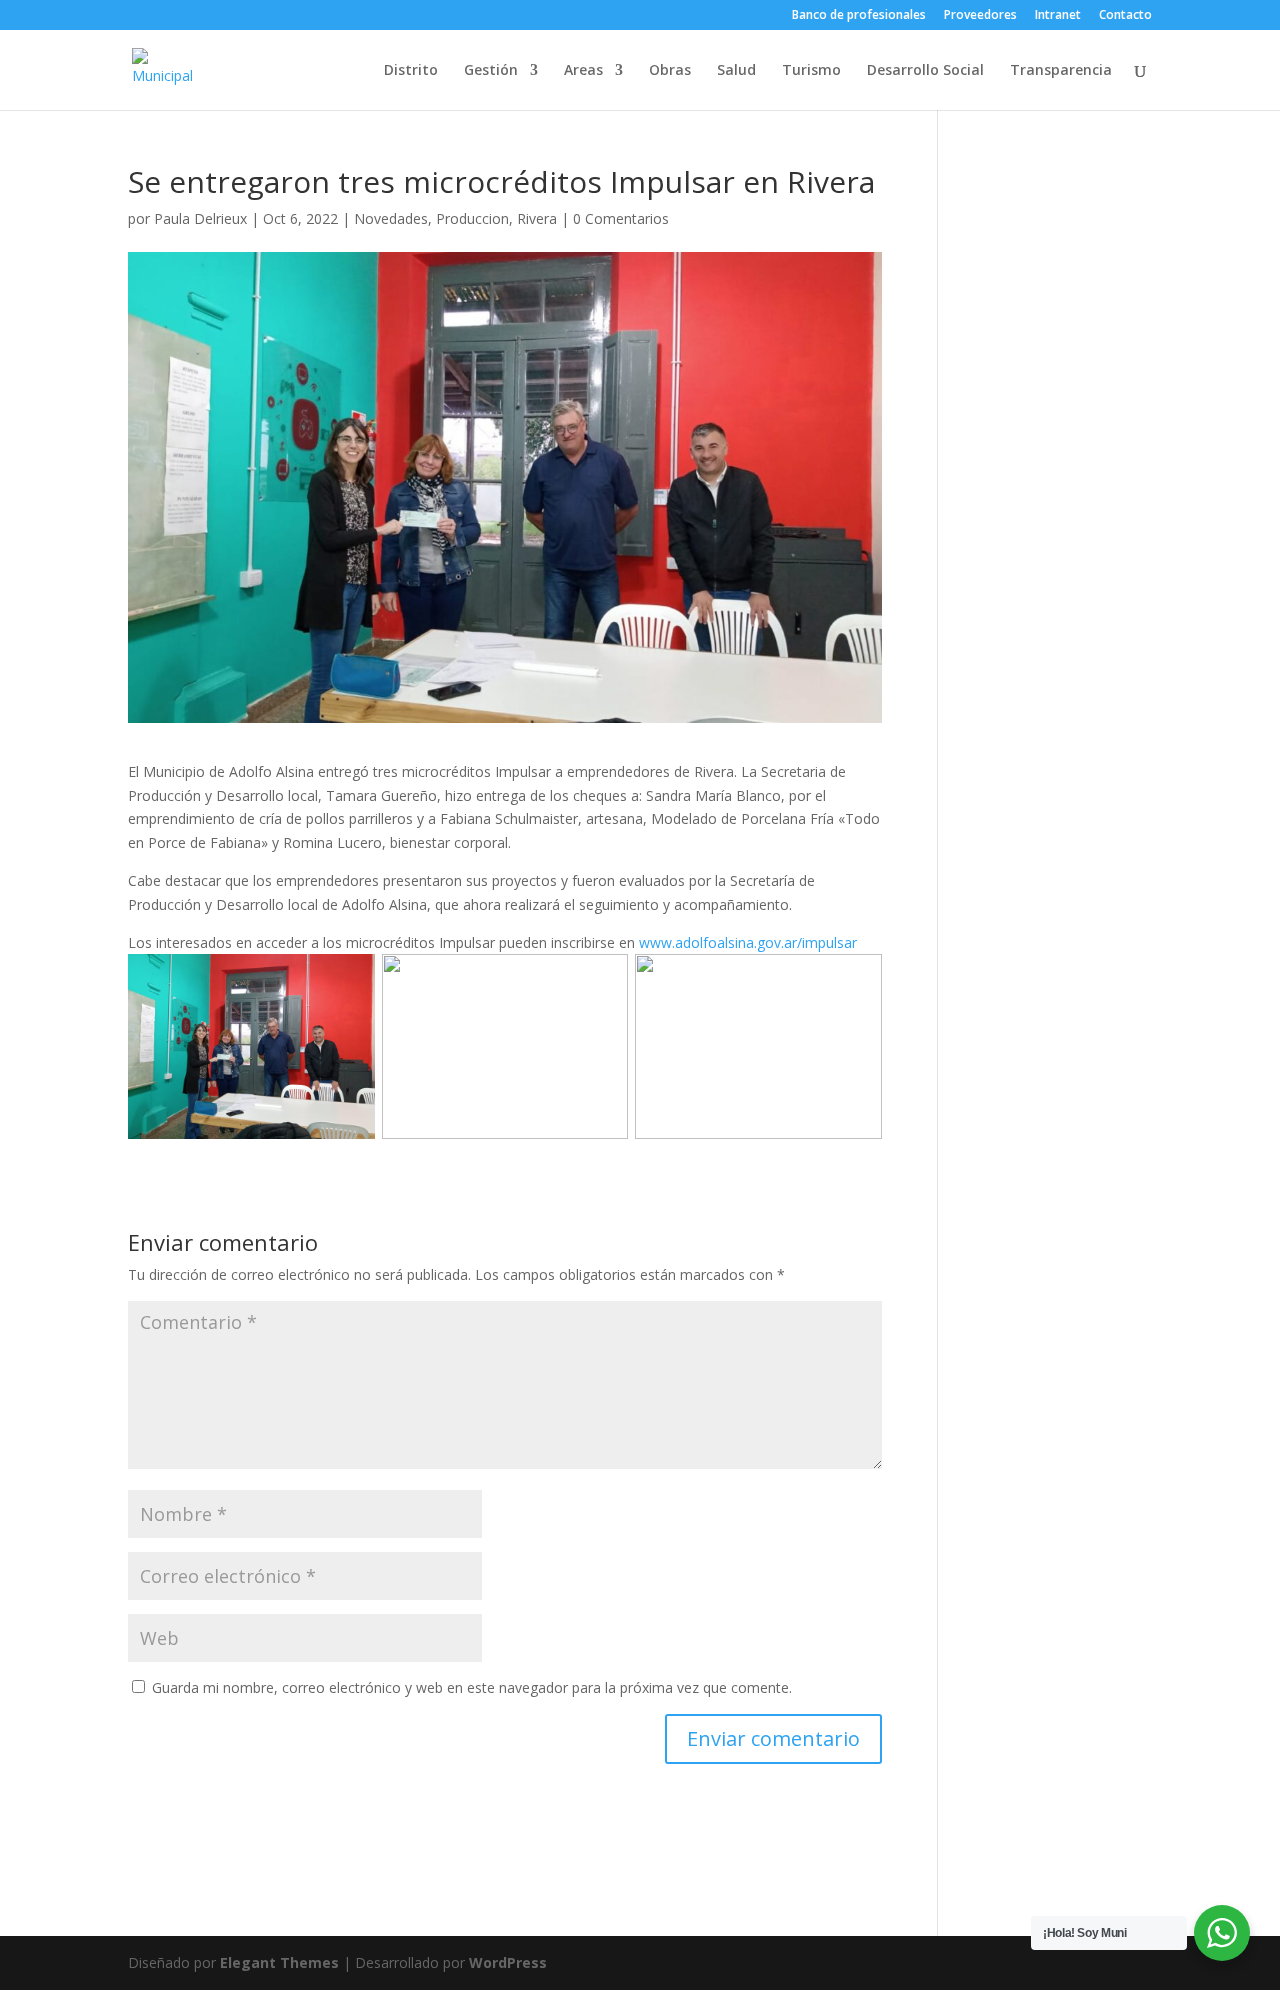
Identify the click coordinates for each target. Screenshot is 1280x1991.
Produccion (472, 218)
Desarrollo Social (925, 71)
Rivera (537, 218)
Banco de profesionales (859, 16)
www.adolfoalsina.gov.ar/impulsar (748, 942)
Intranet (1058, 16)
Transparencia (1061, 71)
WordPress (508, 1962)
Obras (670, 71)
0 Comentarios (621, 218)
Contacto (1125, 16)
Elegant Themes (279, 1962)
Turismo (811, 71)
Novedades (391, 218)
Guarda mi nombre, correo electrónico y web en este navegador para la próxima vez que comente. (472, 1687)
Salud (736, 71)
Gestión (491, 71)
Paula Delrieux (200, 218)
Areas (583, 71)
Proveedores (980, 16)
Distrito (411, 71)
